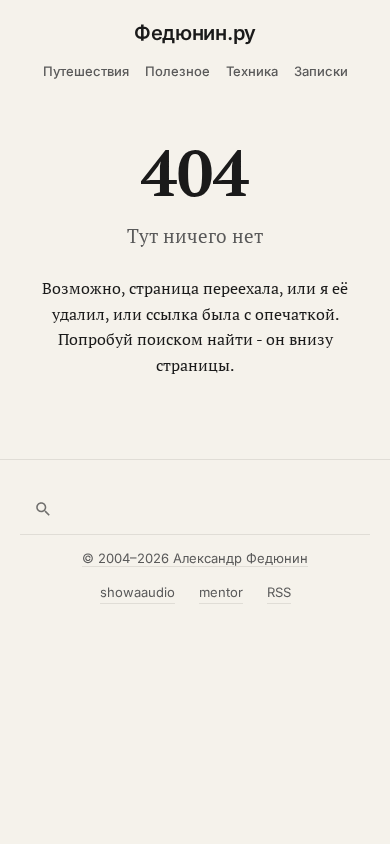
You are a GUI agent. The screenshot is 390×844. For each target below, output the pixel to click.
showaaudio (137, 592)
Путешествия (86, 71)
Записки (321, 71)
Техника (252, 71)
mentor (221, 592)
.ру (195, 33)
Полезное (177, 71)
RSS (279, 592)
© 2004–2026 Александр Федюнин (195, 558)
